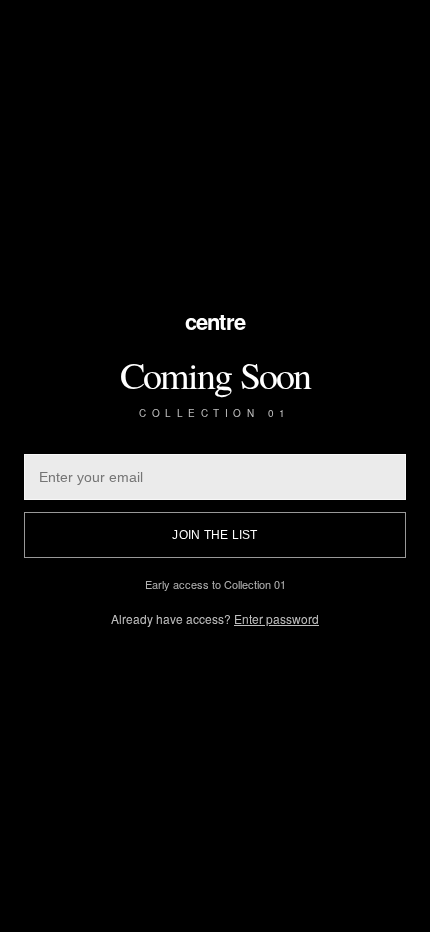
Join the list (214, 535)
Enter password (276, 618)
